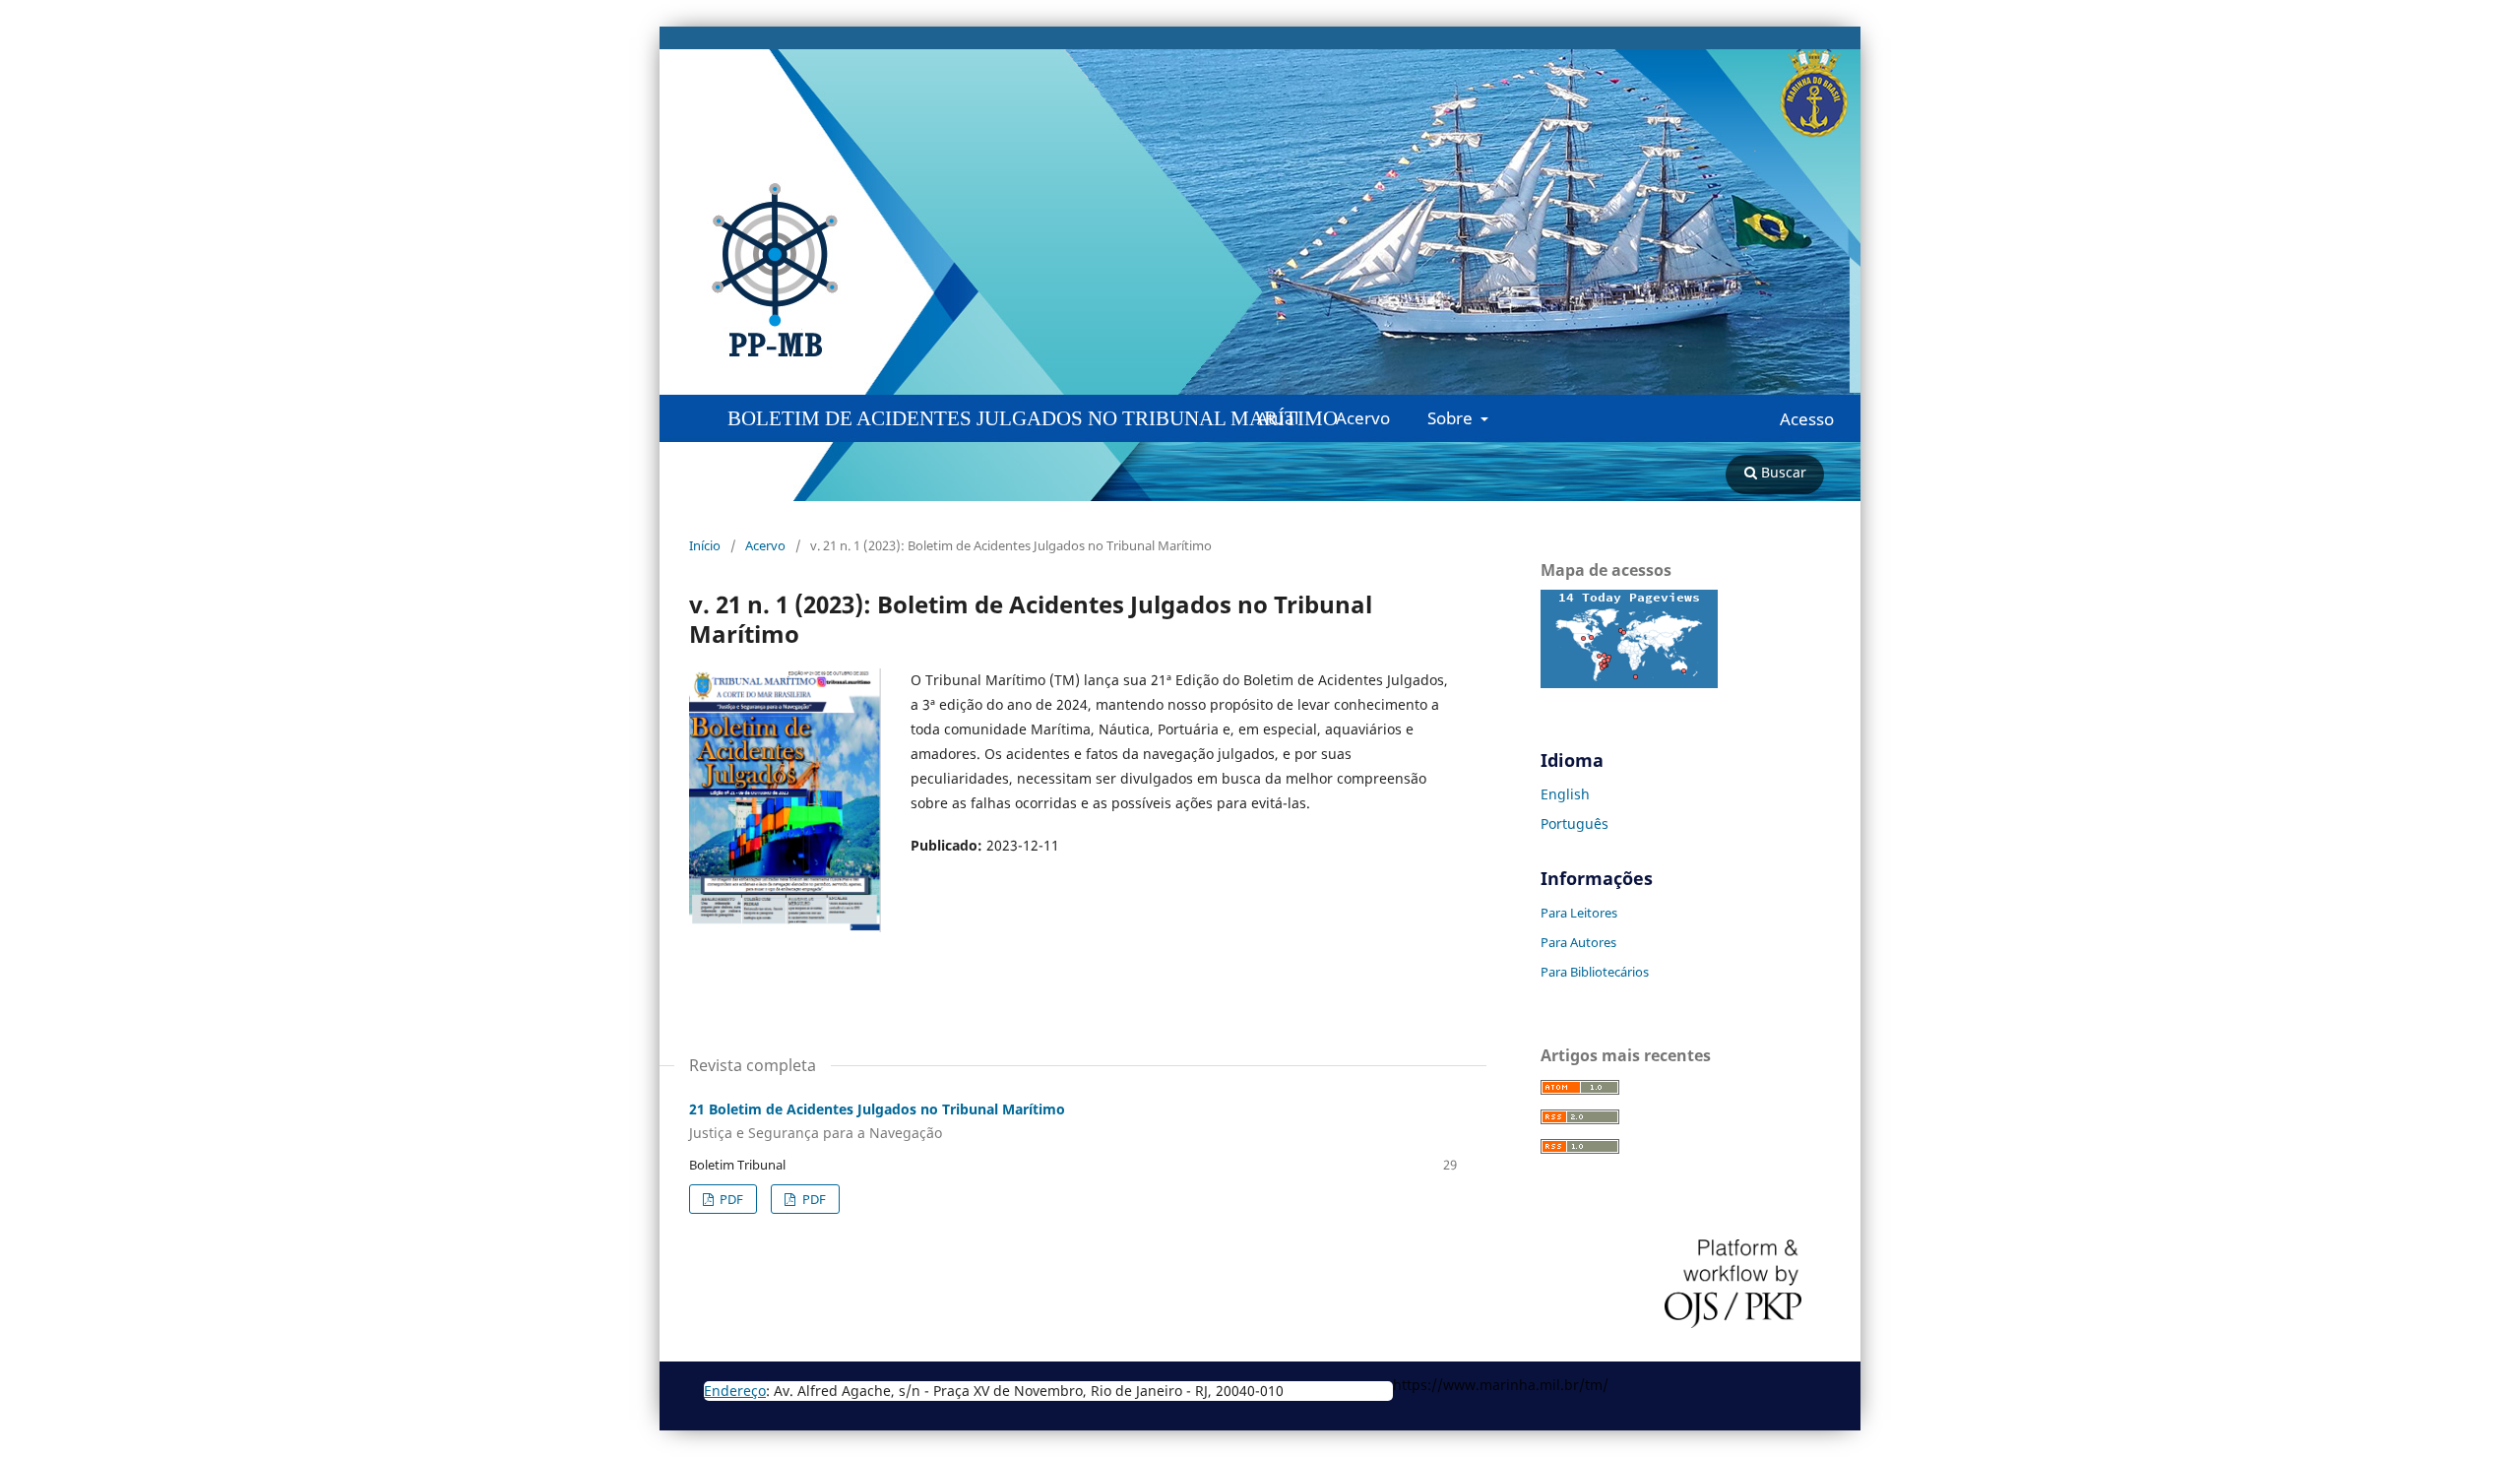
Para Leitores (1579, 913)
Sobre (1452, 418)
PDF (730, 1199)
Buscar (1782, 472)
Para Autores (1578, 942)
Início (705, 545)
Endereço (735, 1391)
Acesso (1807, 419)
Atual (1278, 418)
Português (1575, 824)
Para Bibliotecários (1595, 972)
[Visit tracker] (1629, 683)
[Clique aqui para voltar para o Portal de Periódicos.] (438, 271)
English (1565, 794)
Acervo (1363, 418)
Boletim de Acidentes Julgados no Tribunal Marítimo (1033, 418)
